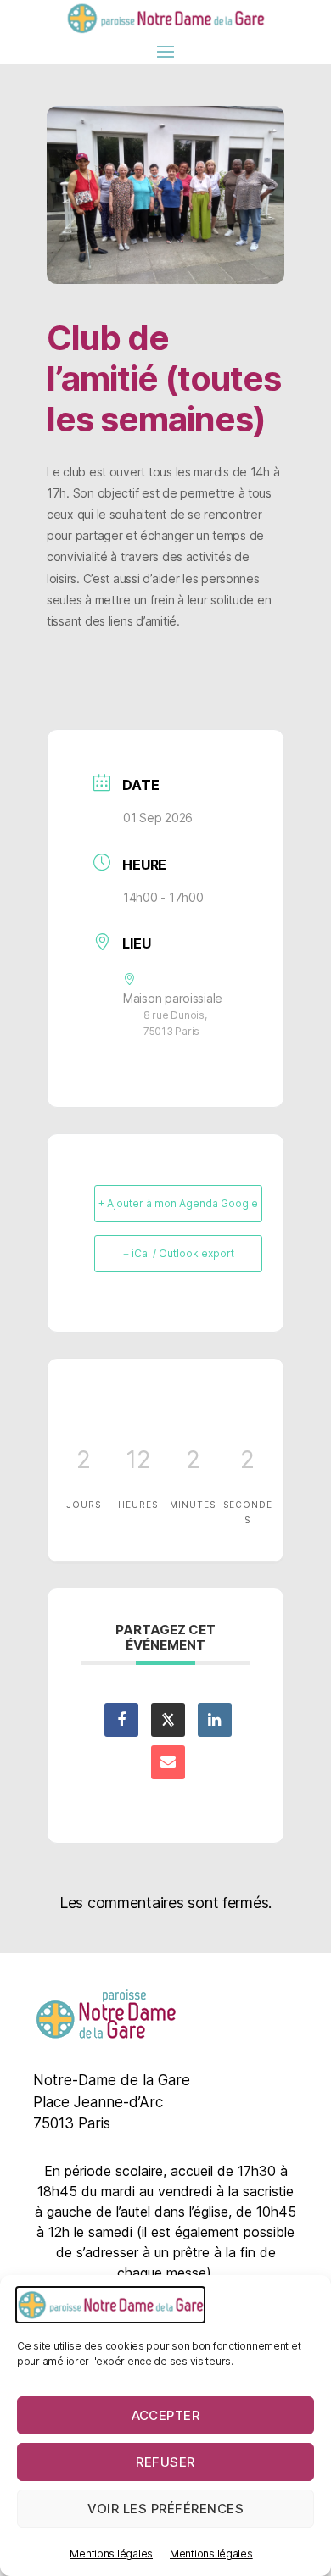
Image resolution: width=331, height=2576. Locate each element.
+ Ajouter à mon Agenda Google (178, 1203)
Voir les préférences (166, 2509)
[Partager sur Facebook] (121, 1705)
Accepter (166, 2415)
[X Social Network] (168, 1705)
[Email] (168, 1747)
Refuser (165, 2462)
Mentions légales (111, 2554)
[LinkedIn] (215, 1705)
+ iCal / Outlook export (179, 1253)
